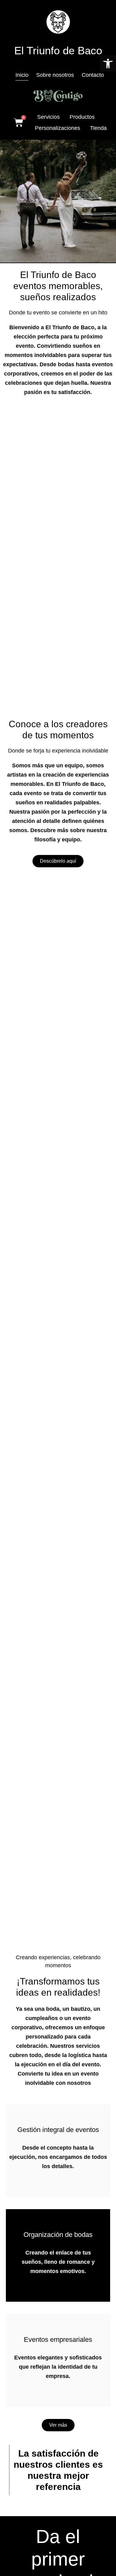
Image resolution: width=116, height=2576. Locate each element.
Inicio (22, 75)
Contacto (93, 75)
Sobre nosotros (55, 75)
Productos (82, 117)
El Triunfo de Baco (58, 50)
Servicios (48, 117)
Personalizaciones (58, 128)
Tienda (98, 128)
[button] (108, 64)
